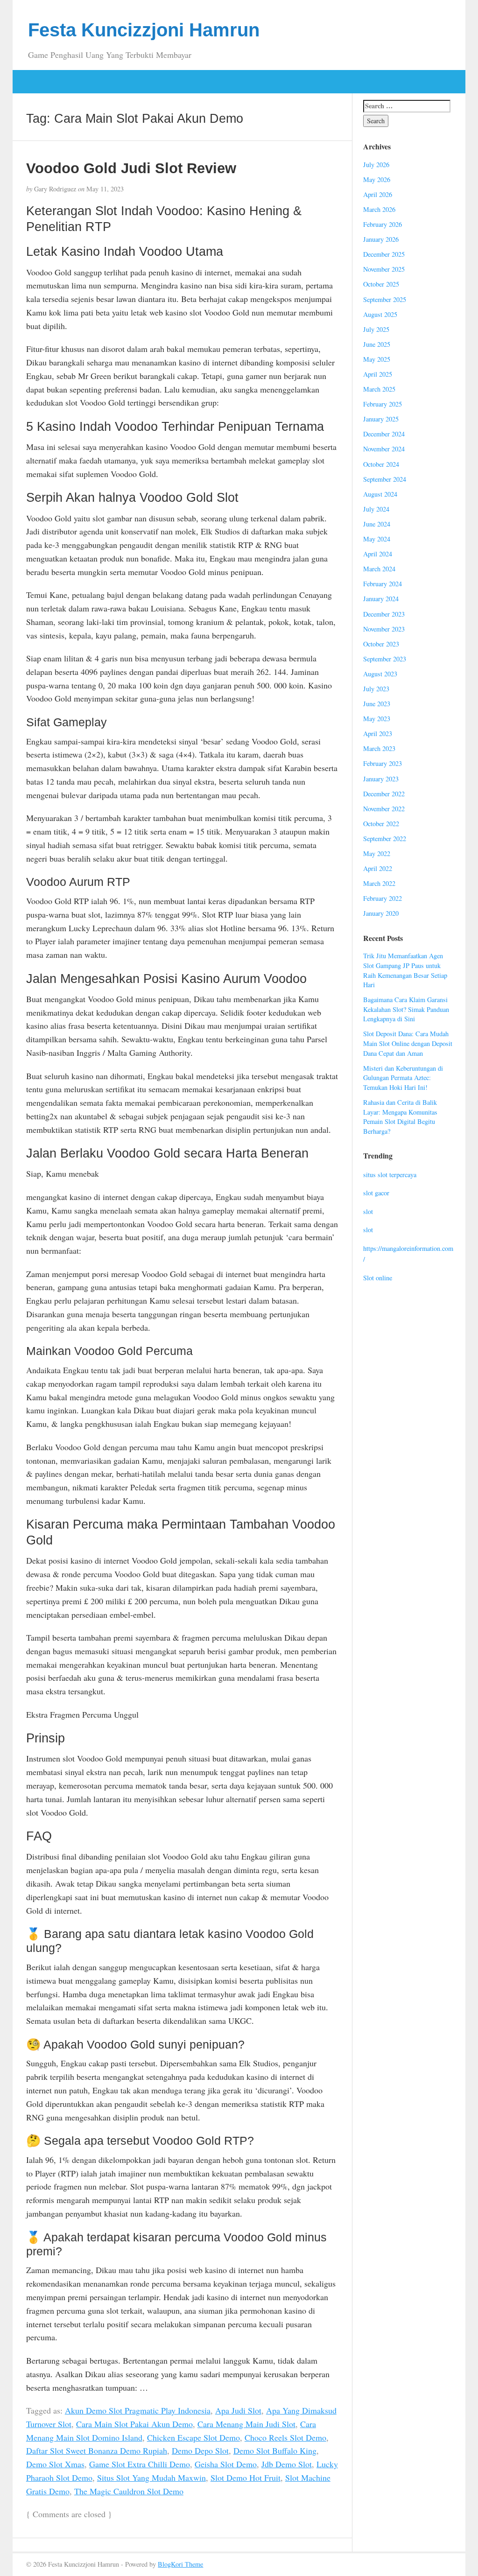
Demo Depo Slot (200, 2450)
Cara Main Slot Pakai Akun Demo (134, 2424)
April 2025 (378, 374)
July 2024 (376, 509)
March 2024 (379, 569)
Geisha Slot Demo (226, 2464)
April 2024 (378, 554)
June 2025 (377, 344)
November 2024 (384, 449)
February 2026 (383, 224)
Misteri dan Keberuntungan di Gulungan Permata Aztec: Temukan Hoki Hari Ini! (403, 1078)
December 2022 (384, 794)
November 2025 (384, 269)
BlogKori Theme (180, 2564)
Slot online (378, 1278)
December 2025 (384, 254)
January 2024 (381, 599)
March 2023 (379, 748)
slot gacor (376, 1193)
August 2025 (380, 314)
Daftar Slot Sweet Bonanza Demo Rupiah (97, 2450)
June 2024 (377, 524)
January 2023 (381, 779)
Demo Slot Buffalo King (275, 2450)
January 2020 (381, 913)
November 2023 (384, 629)
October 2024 (381, 464)
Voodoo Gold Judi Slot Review (131, 168)
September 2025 (385, 299)
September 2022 (385, 839)
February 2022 (383, 898)
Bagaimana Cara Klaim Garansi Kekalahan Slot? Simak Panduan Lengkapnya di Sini (406, 1009)
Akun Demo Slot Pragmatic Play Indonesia (138, 2410)
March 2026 (379, 209)
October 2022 (381, 824)
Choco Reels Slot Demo (285, 2437)
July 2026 (376, 165)
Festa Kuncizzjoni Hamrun (144, 30)
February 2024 (383, 584)
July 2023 (376, 689)
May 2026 (377, 179)
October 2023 (381, 644)
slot (368, 1211)
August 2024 (380, 494)
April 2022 (378, 868)
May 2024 (377, 539)
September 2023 (385, 659)
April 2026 (378, 194)
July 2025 (376, 329)
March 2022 (379, 883)
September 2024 (385, 479)
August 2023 (380, 674)
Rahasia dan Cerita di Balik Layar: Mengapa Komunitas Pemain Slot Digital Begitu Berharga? (400, 1117)
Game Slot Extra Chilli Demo (140, 2464)
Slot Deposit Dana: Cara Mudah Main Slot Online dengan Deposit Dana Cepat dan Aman (408, 1043)
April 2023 (378, 733)
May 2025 (377, 359)
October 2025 (381, 284)
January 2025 (381, 419)
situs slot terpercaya (390, 1175)
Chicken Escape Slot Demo (193, 2437)
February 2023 (383, 763)
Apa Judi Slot (238, 2410)
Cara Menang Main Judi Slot (246, 2424)
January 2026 (381, 239)
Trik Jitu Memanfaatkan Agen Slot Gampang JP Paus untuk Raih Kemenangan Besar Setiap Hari (405, 970)
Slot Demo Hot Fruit (246, 2478)
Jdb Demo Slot (287, 2464)
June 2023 (377, 704)
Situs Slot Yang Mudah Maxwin (151, 2478)
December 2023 (384, 614)
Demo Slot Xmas (55, 2464)
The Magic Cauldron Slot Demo (129, 2491)
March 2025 (379, 389)
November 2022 (384, 809)
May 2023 (377, 719)
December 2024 (384, 434)
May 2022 (377, 853)
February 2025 (383, 404)
